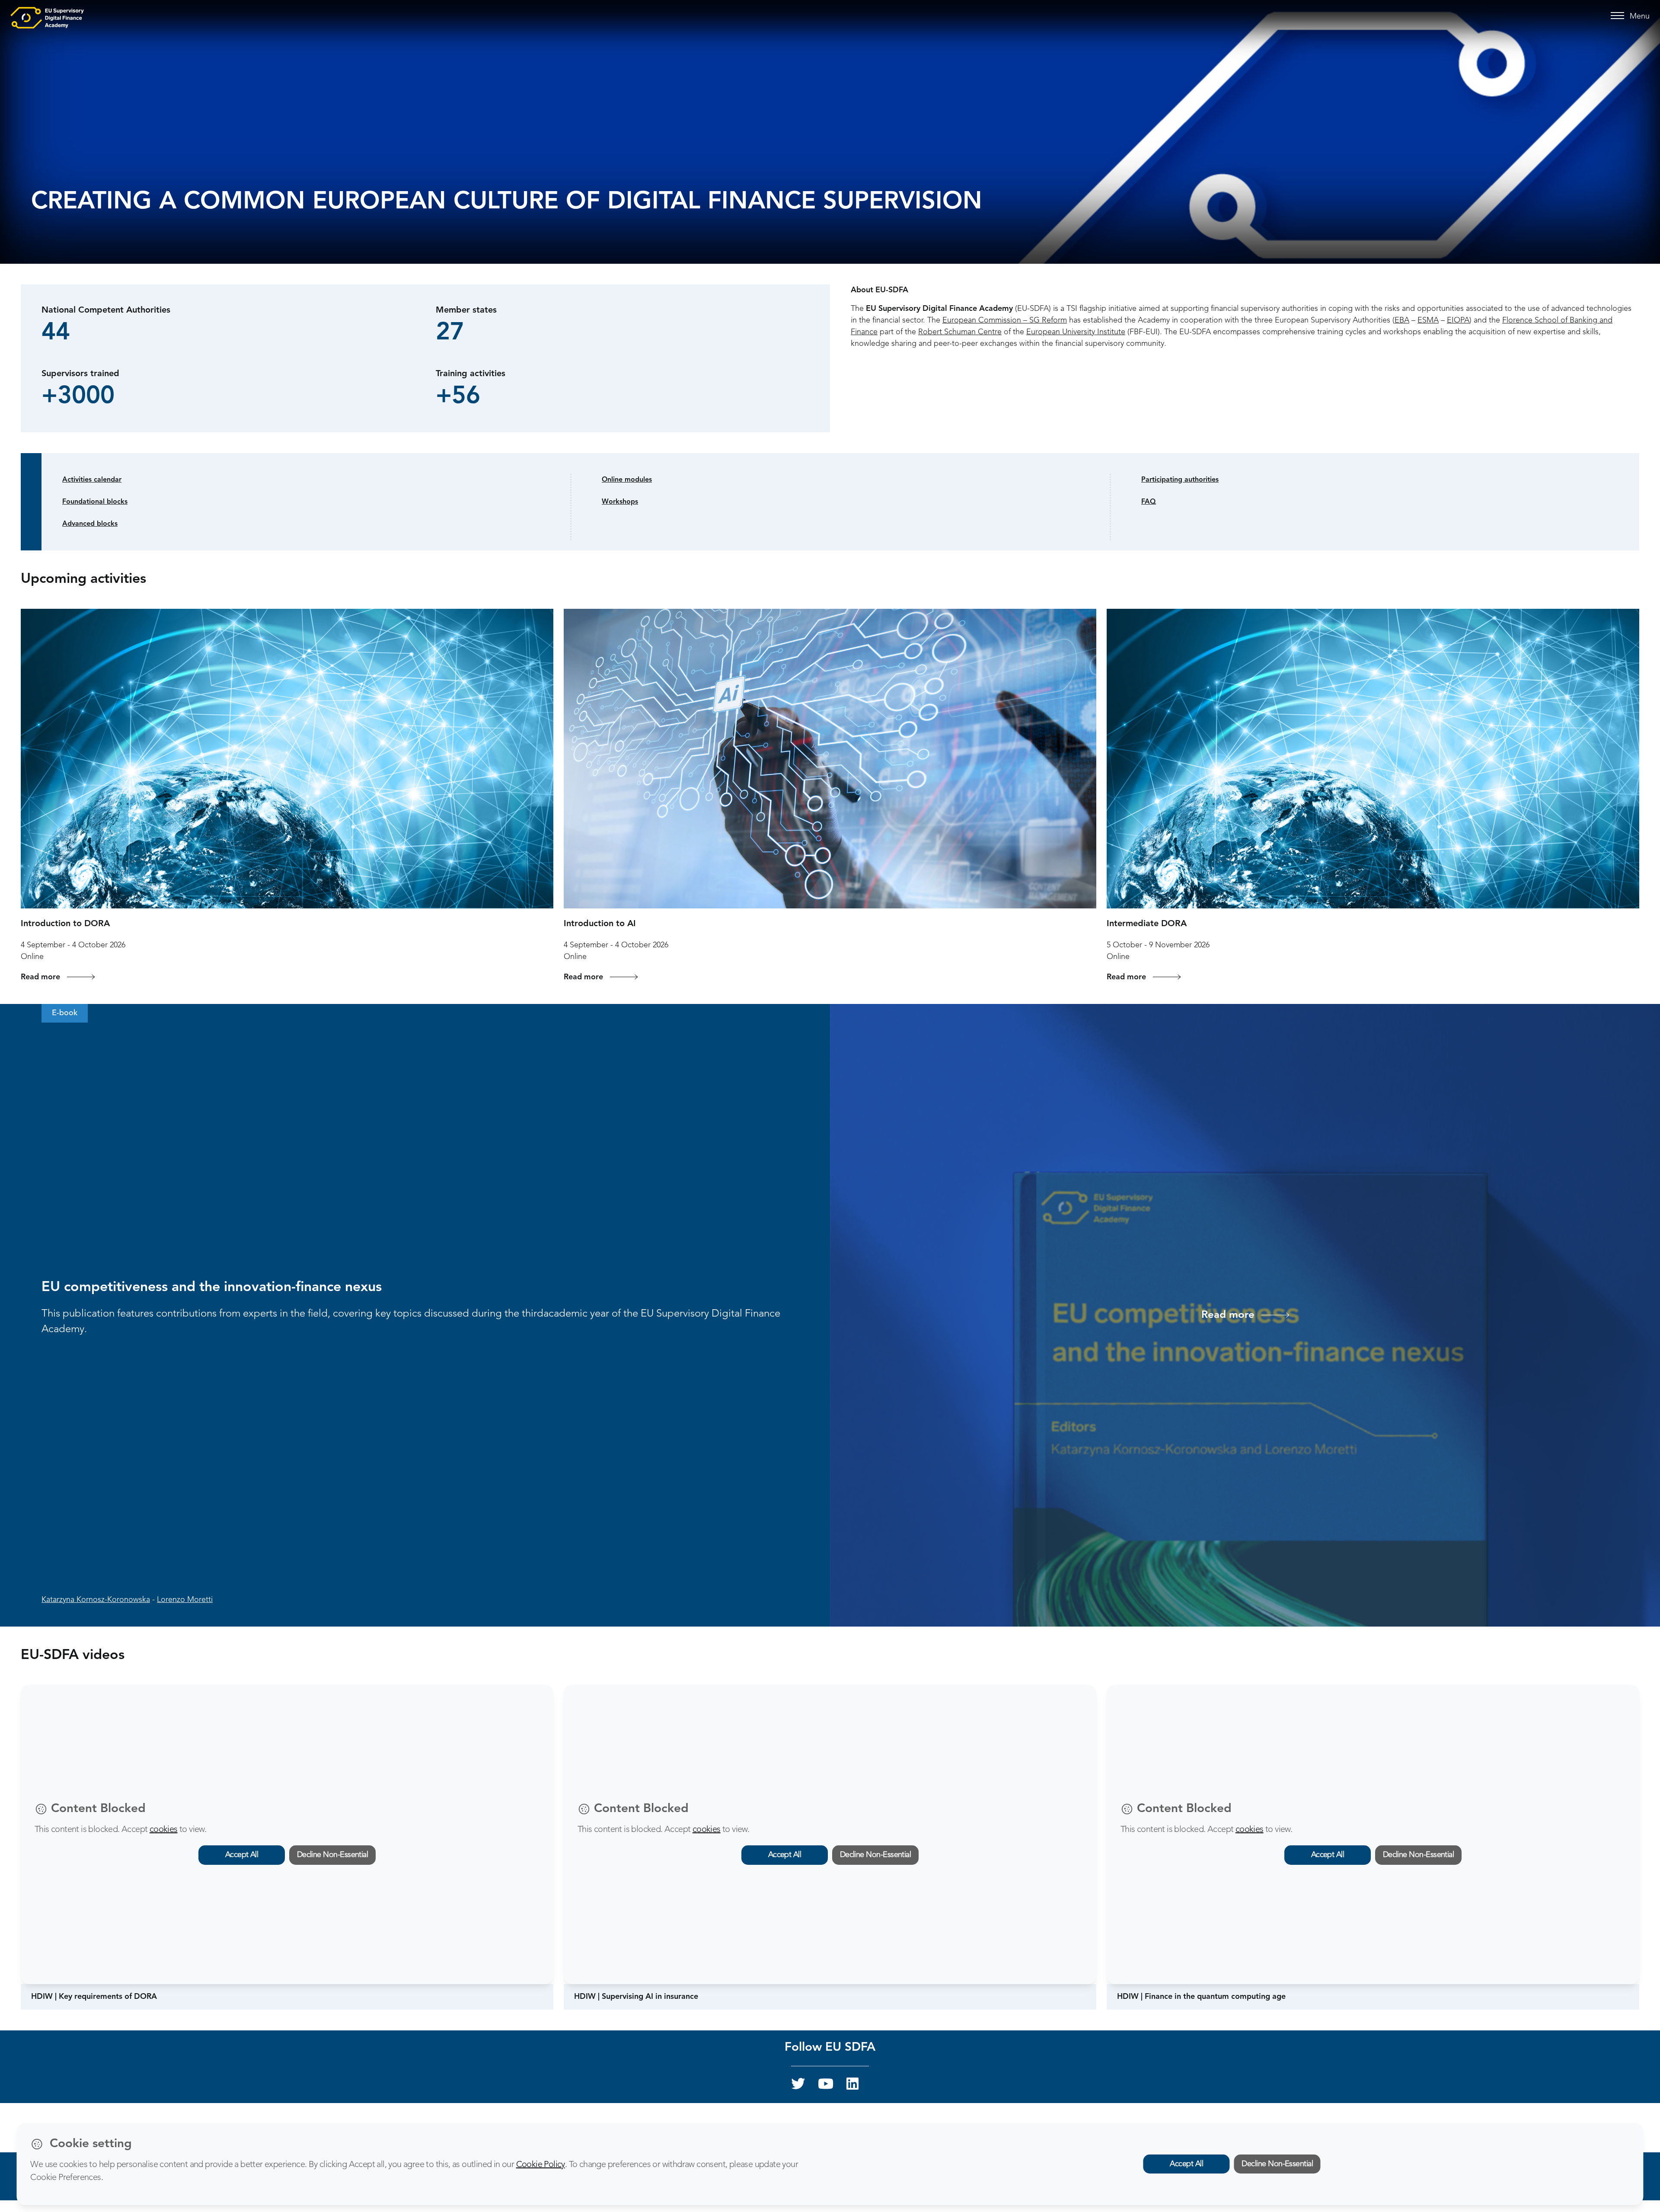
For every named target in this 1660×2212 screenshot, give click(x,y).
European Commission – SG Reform (1005, 320)
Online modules (627, 480)
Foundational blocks (95, 502)
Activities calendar (92, 480)
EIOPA (1458, 320)
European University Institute (1076, 332)
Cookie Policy (541, 2165)
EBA (1402, 320)
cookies (164, 1830)
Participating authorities (1180, 480)
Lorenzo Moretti (185, 1600)
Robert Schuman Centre (960, 332)
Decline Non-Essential (333, 1855)
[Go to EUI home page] (47, 17)
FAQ (1149, 502)
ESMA (1428, 320)
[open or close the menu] (1619, 16)
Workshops (620, 502)
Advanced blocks (90, 524)
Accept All (242, 1855)
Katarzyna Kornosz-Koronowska (96, 1600)
